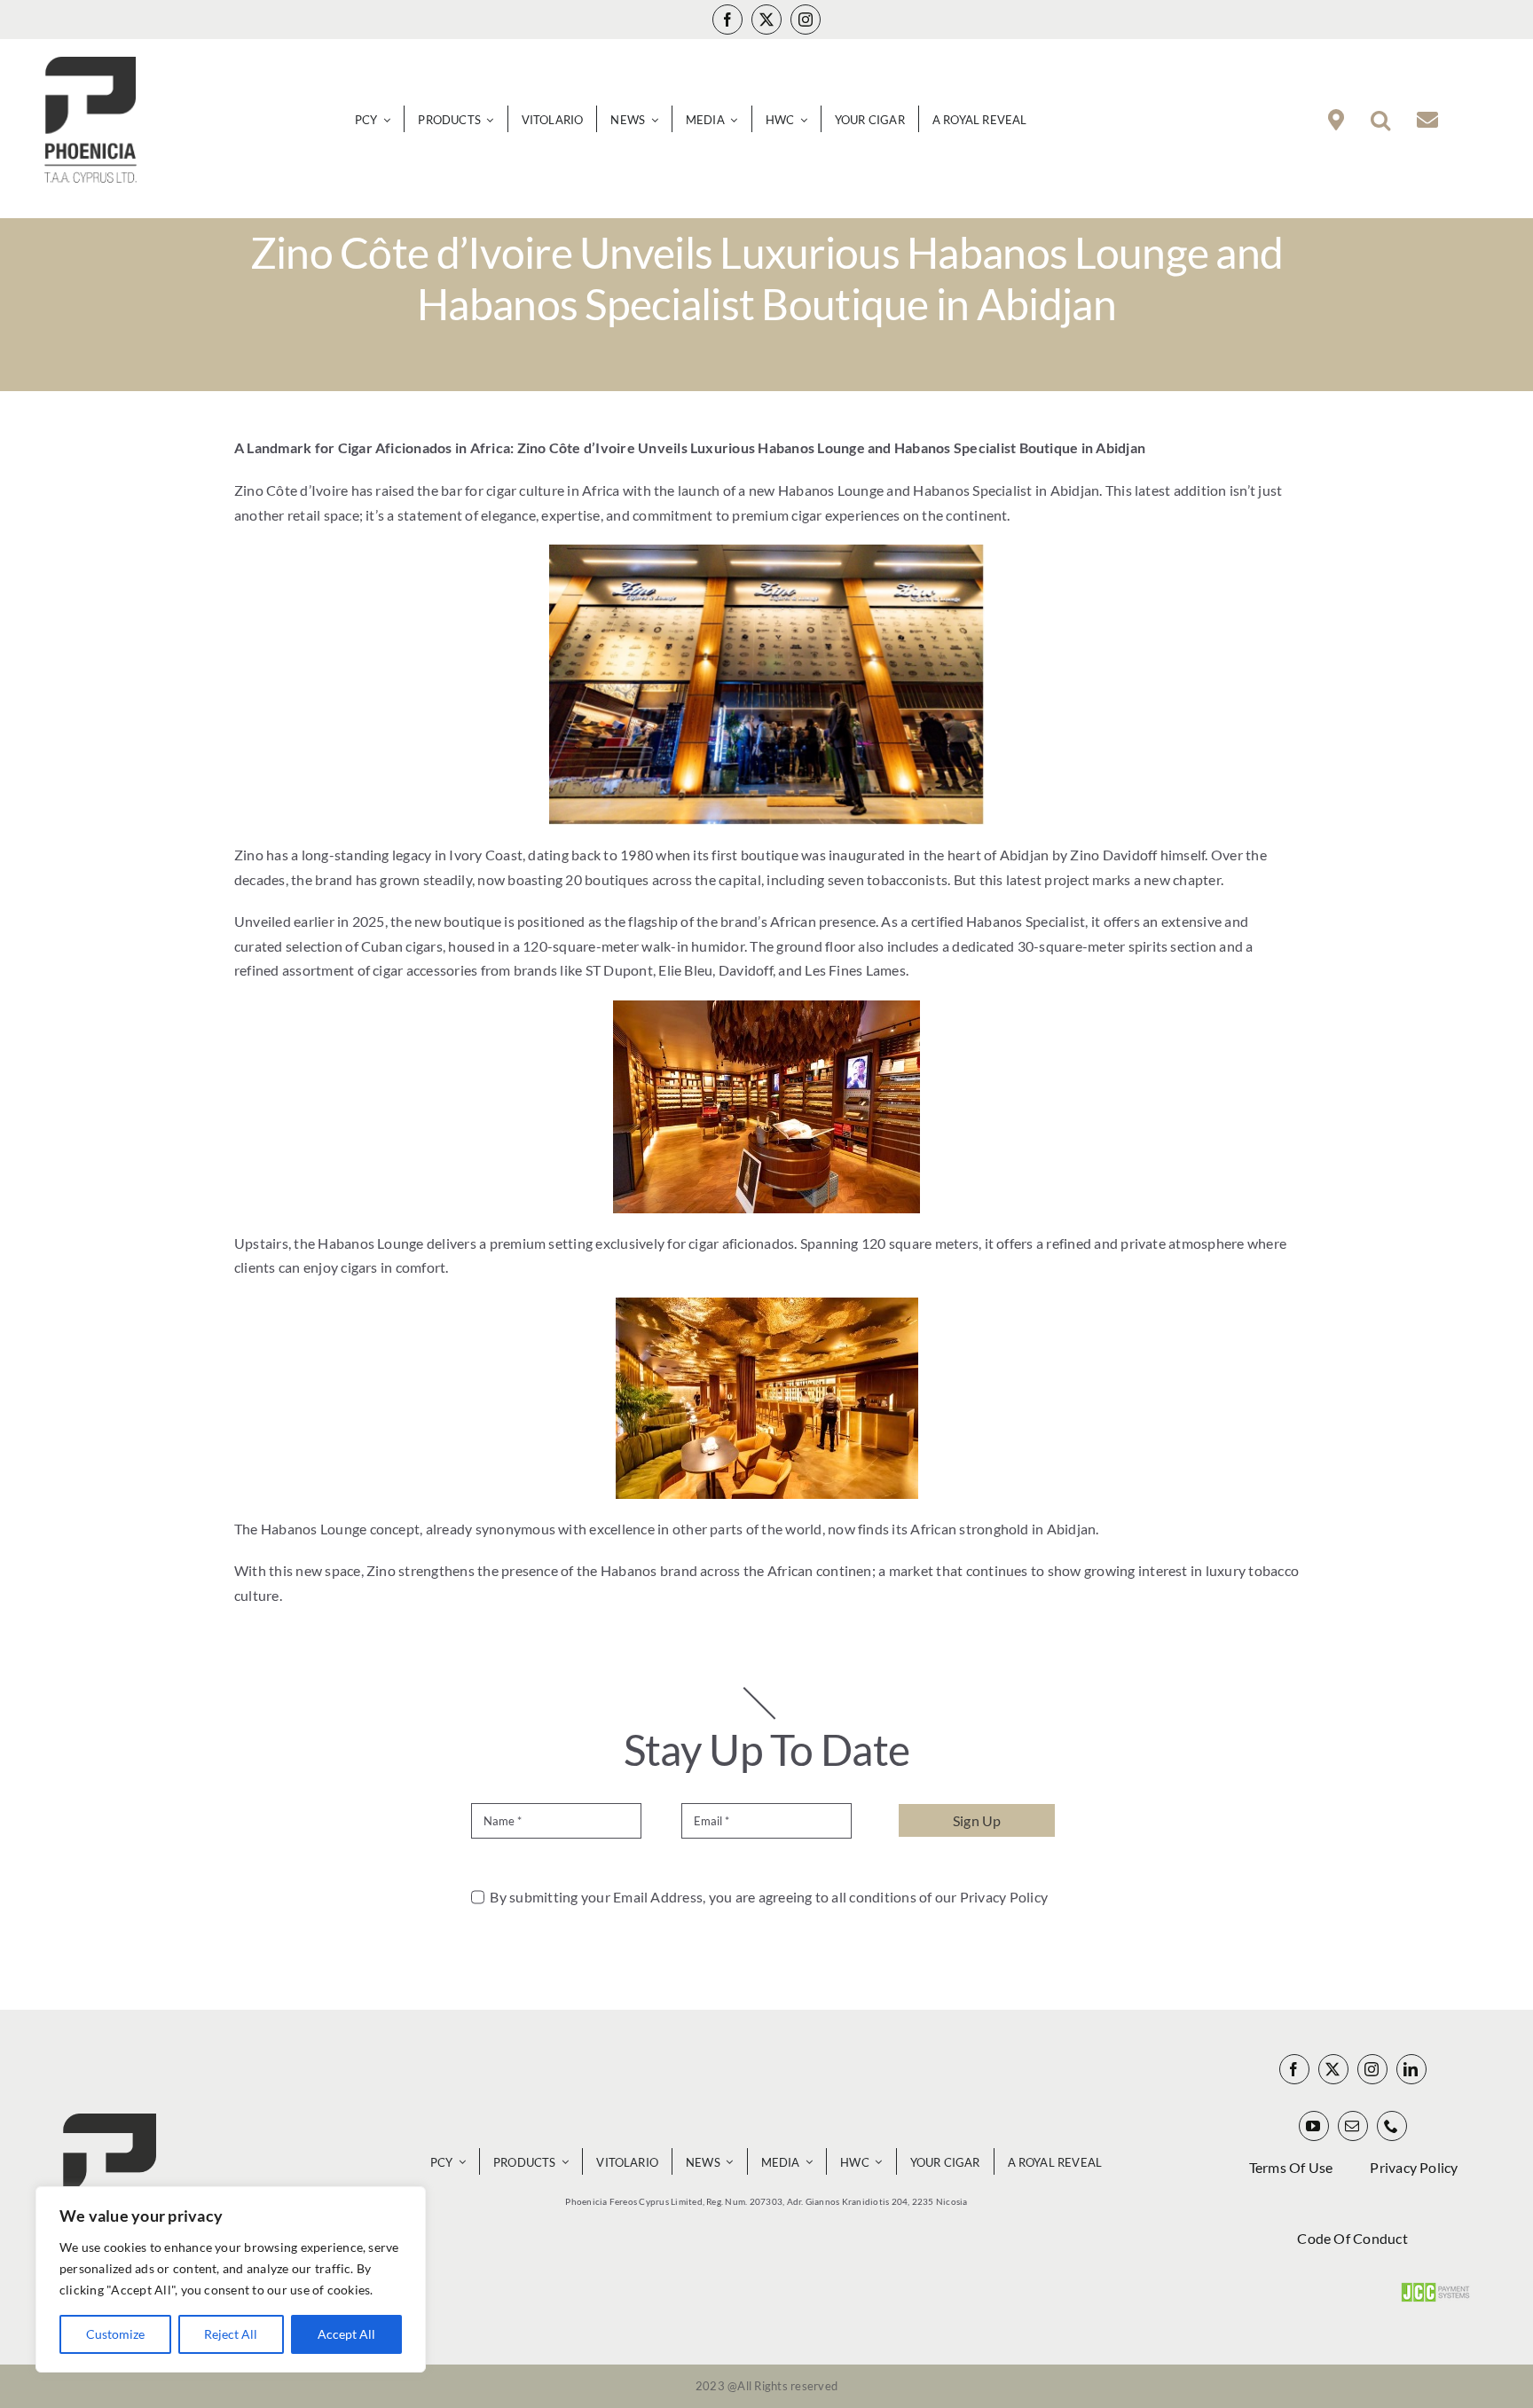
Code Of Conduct (1352, 2238)
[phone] (1392, 2126)
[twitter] (766, 20)
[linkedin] (1411, 2069)
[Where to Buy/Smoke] (1336, 120)
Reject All (231, 2334)
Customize (115, 2334)
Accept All (346, 2334)
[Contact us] (1427, 120)
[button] (1380, 120)
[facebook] (727, 20)
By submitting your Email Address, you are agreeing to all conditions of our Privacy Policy (769, 1897)
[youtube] (1314, 2126)
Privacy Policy (1414, 2167)
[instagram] (806, 20)
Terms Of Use (1291, 2167)
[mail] (1353, 2126)
